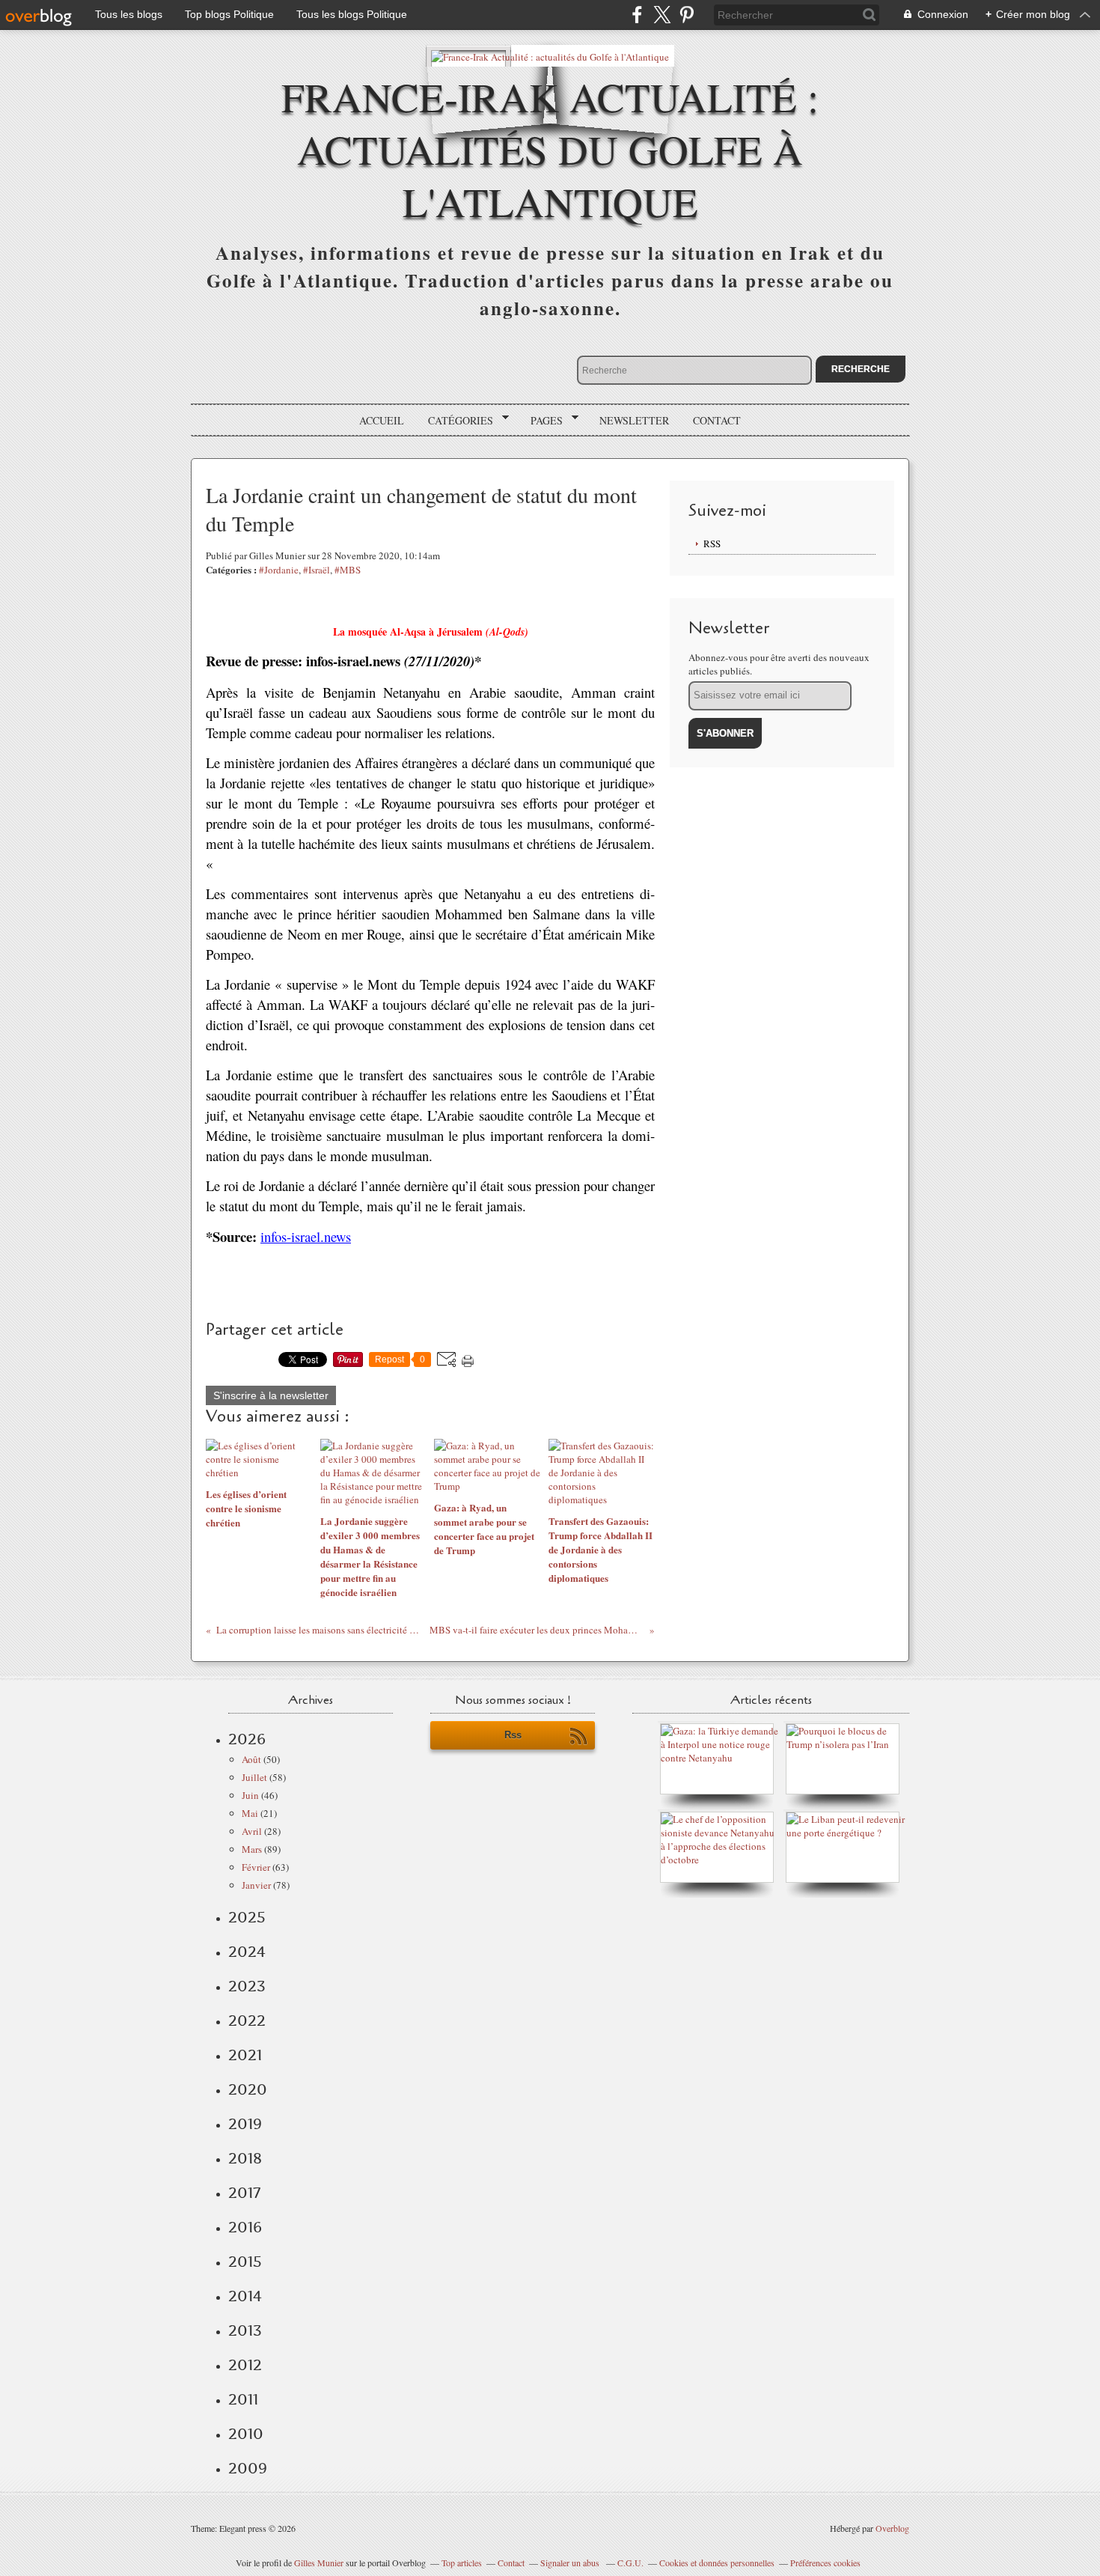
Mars (252, 1849)
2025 (247, 1917)
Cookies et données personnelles (717, 2563)
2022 (247, 2021)
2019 (245, 2124)
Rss (513, 1735)
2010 (246, 2434)
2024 (247, 1952)
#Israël (317, 570)
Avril (252, 1831)
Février (256, 1867)
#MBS (348, 570)
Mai (250, 1813)
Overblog (892, 2528)
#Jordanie (279, 570)
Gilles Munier (319, 2563)
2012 (245, 2365)
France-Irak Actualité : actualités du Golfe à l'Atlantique (550, 149)
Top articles (462, 2563)
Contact (717, 420)
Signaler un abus (571, 2563)
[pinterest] (687, 15)
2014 (245, 2296)
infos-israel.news (306, 1236)
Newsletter (634, 420)
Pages (541, 421)
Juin (250, 1795)
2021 (245, 2055)
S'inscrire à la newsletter (271, 1395)
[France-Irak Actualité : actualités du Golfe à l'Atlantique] (550, 56)
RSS (712, 543)
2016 (245, 2227)
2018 (245, 2158)
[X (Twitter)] (662, 15)
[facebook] (637, 15)
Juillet (254, 1777)
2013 (245, 2330)
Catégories (455, 421)
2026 (247, 1739)
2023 (247, 1986)
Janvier (256, 1885)
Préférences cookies (825, 2563)
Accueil (382, 420)
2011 (243, 2399)
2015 (245, 2262)
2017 (244, 2193)
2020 (248, 2089)
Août (251, 1759)
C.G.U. (630, 2563)
